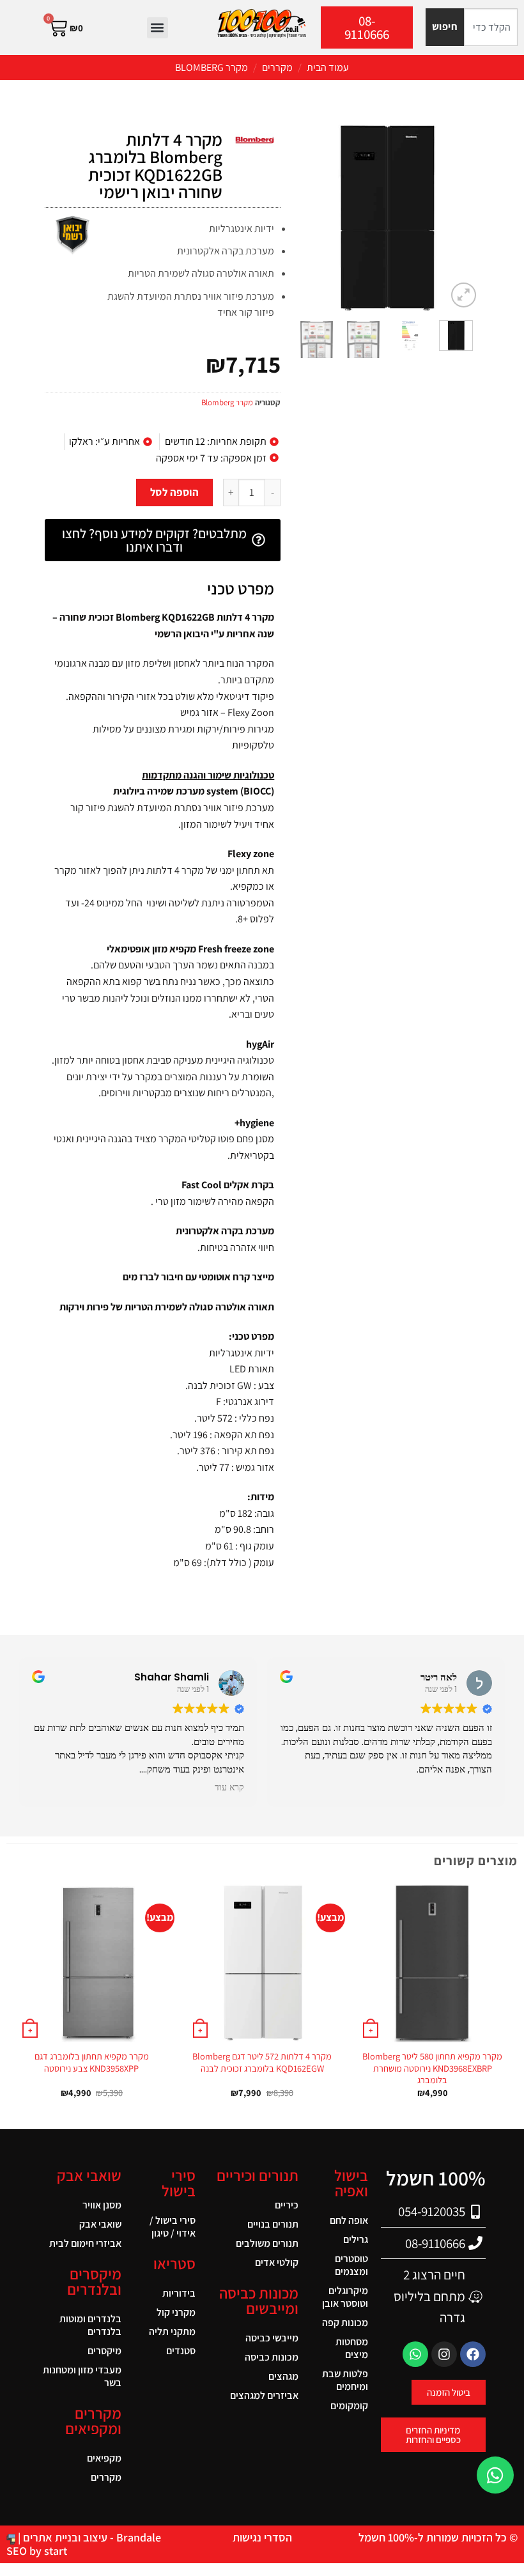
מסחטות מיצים (352, 2348)
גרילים (356, 2239)
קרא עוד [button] (229, 1788)
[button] (158, 28)
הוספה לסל (175, 492)
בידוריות (179, 2293)
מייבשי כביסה (272, 2338)
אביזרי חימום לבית (85, 2243)
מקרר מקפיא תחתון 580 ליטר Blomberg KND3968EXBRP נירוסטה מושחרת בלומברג (432, 2068)
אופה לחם (349, 2220)
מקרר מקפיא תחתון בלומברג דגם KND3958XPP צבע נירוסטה (92, 2062)
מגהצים (283, 2376)
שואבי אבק (100, 2224)
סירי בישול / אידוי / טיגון (173, 2227)
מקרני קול (176, 2312)
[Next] (304, 217)
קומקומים (349, 2406)
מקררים (277, 67)
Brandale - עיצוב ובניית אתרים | (88, 2537)
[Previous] (459, 217)
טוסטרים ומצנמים (351, 2265)
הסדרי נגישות (262, 2537)
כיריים (287, 2205)
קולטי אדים (277, 2262)
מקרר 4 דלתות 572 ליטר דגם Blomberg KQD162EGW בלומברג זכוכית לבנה (262, 2062)
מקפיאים (104, 2458)
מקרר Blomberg (212, 67)
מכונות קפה (345, 2323)
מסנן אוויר (102, 2205)
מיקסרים (104, 2351)
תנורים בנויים (273, 2224)
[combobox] (491, 27)
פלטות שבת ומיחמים (345, 2380)
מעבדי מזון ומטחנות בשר (82, 2376)
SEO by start (37, 2551)
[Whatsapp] (415, 2354)
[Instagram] (444, 2354)
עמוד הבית (328, 67)
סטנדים (181, 2351)
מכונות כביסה (272, 2357)
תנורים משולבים (267, 2243)
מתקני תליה (172, 2332)
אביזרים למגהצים (264, 2395)
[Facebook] (473, 2354)
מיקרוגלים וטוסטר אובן (345, 2297)
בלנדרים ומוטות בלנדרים (90, 2325)
